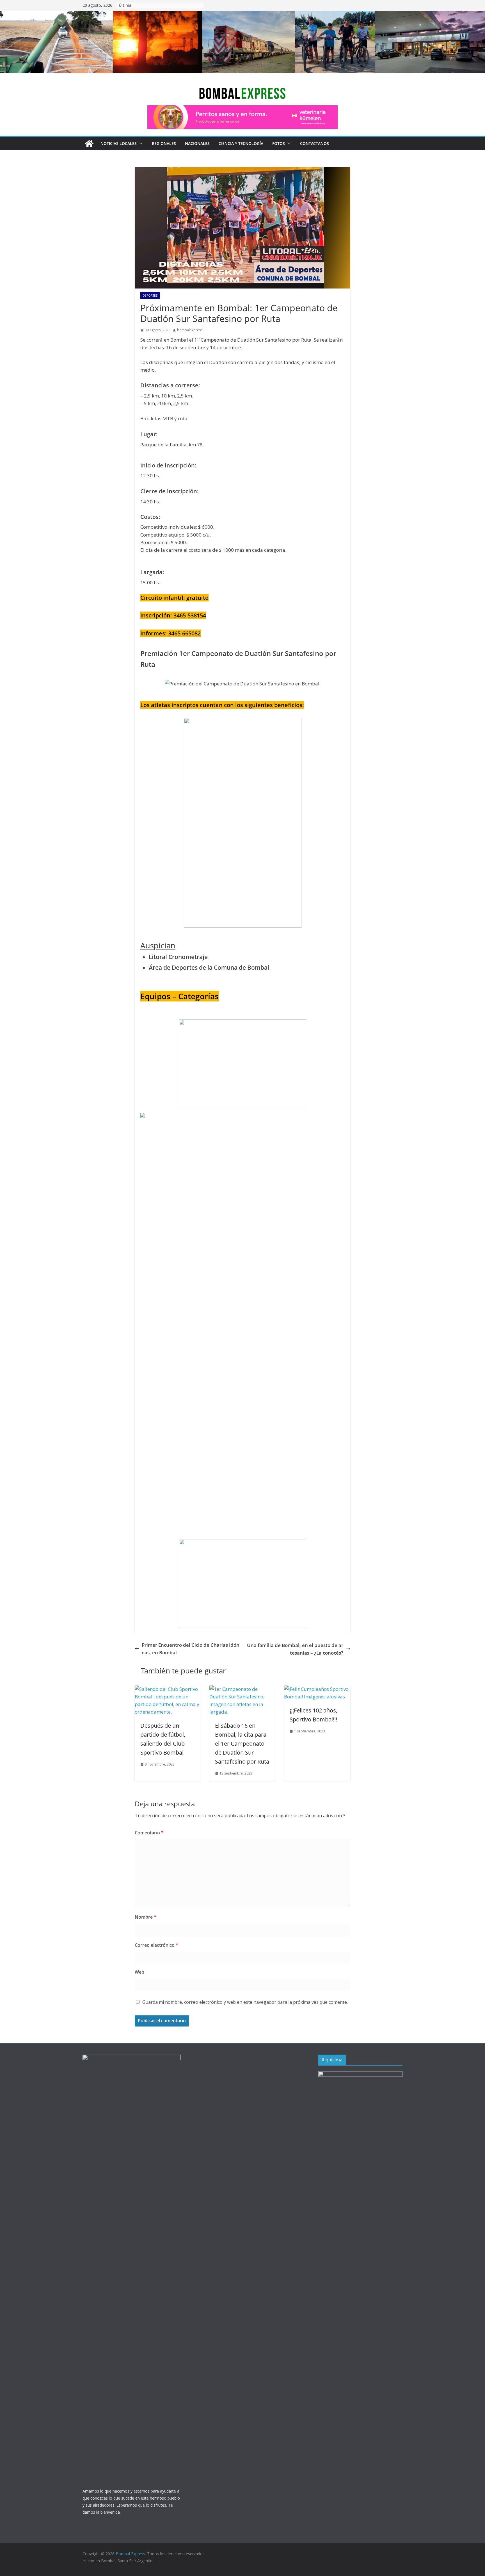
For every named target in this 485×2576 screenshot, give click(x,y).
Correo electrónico (156, 1945)
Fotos (279, 143)
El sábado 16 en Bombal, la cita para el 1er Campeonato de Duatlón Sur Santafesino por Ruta (242, 1744)
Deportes (150, 296)
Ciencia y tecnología (241, 143)
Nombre (146, 1917)
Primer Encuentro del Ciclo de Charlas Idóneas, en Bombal (191, 1649)
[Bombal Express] (89, 144)
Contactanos (314, 143)
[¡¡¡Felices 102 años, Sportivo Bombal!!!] (317, 1689)
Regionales (164, 143)
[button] (140, 144)
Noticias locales (119, 143)
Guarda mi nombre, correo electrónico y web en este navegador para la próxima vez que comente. (245, 2002)
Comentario (149, 1833)
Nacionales (197, 143)
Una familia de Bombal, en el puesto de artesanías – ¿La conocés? (295, 1649)
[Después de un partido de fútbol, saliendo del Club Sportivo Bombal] (168, 1689)
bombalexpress (190, 330)
